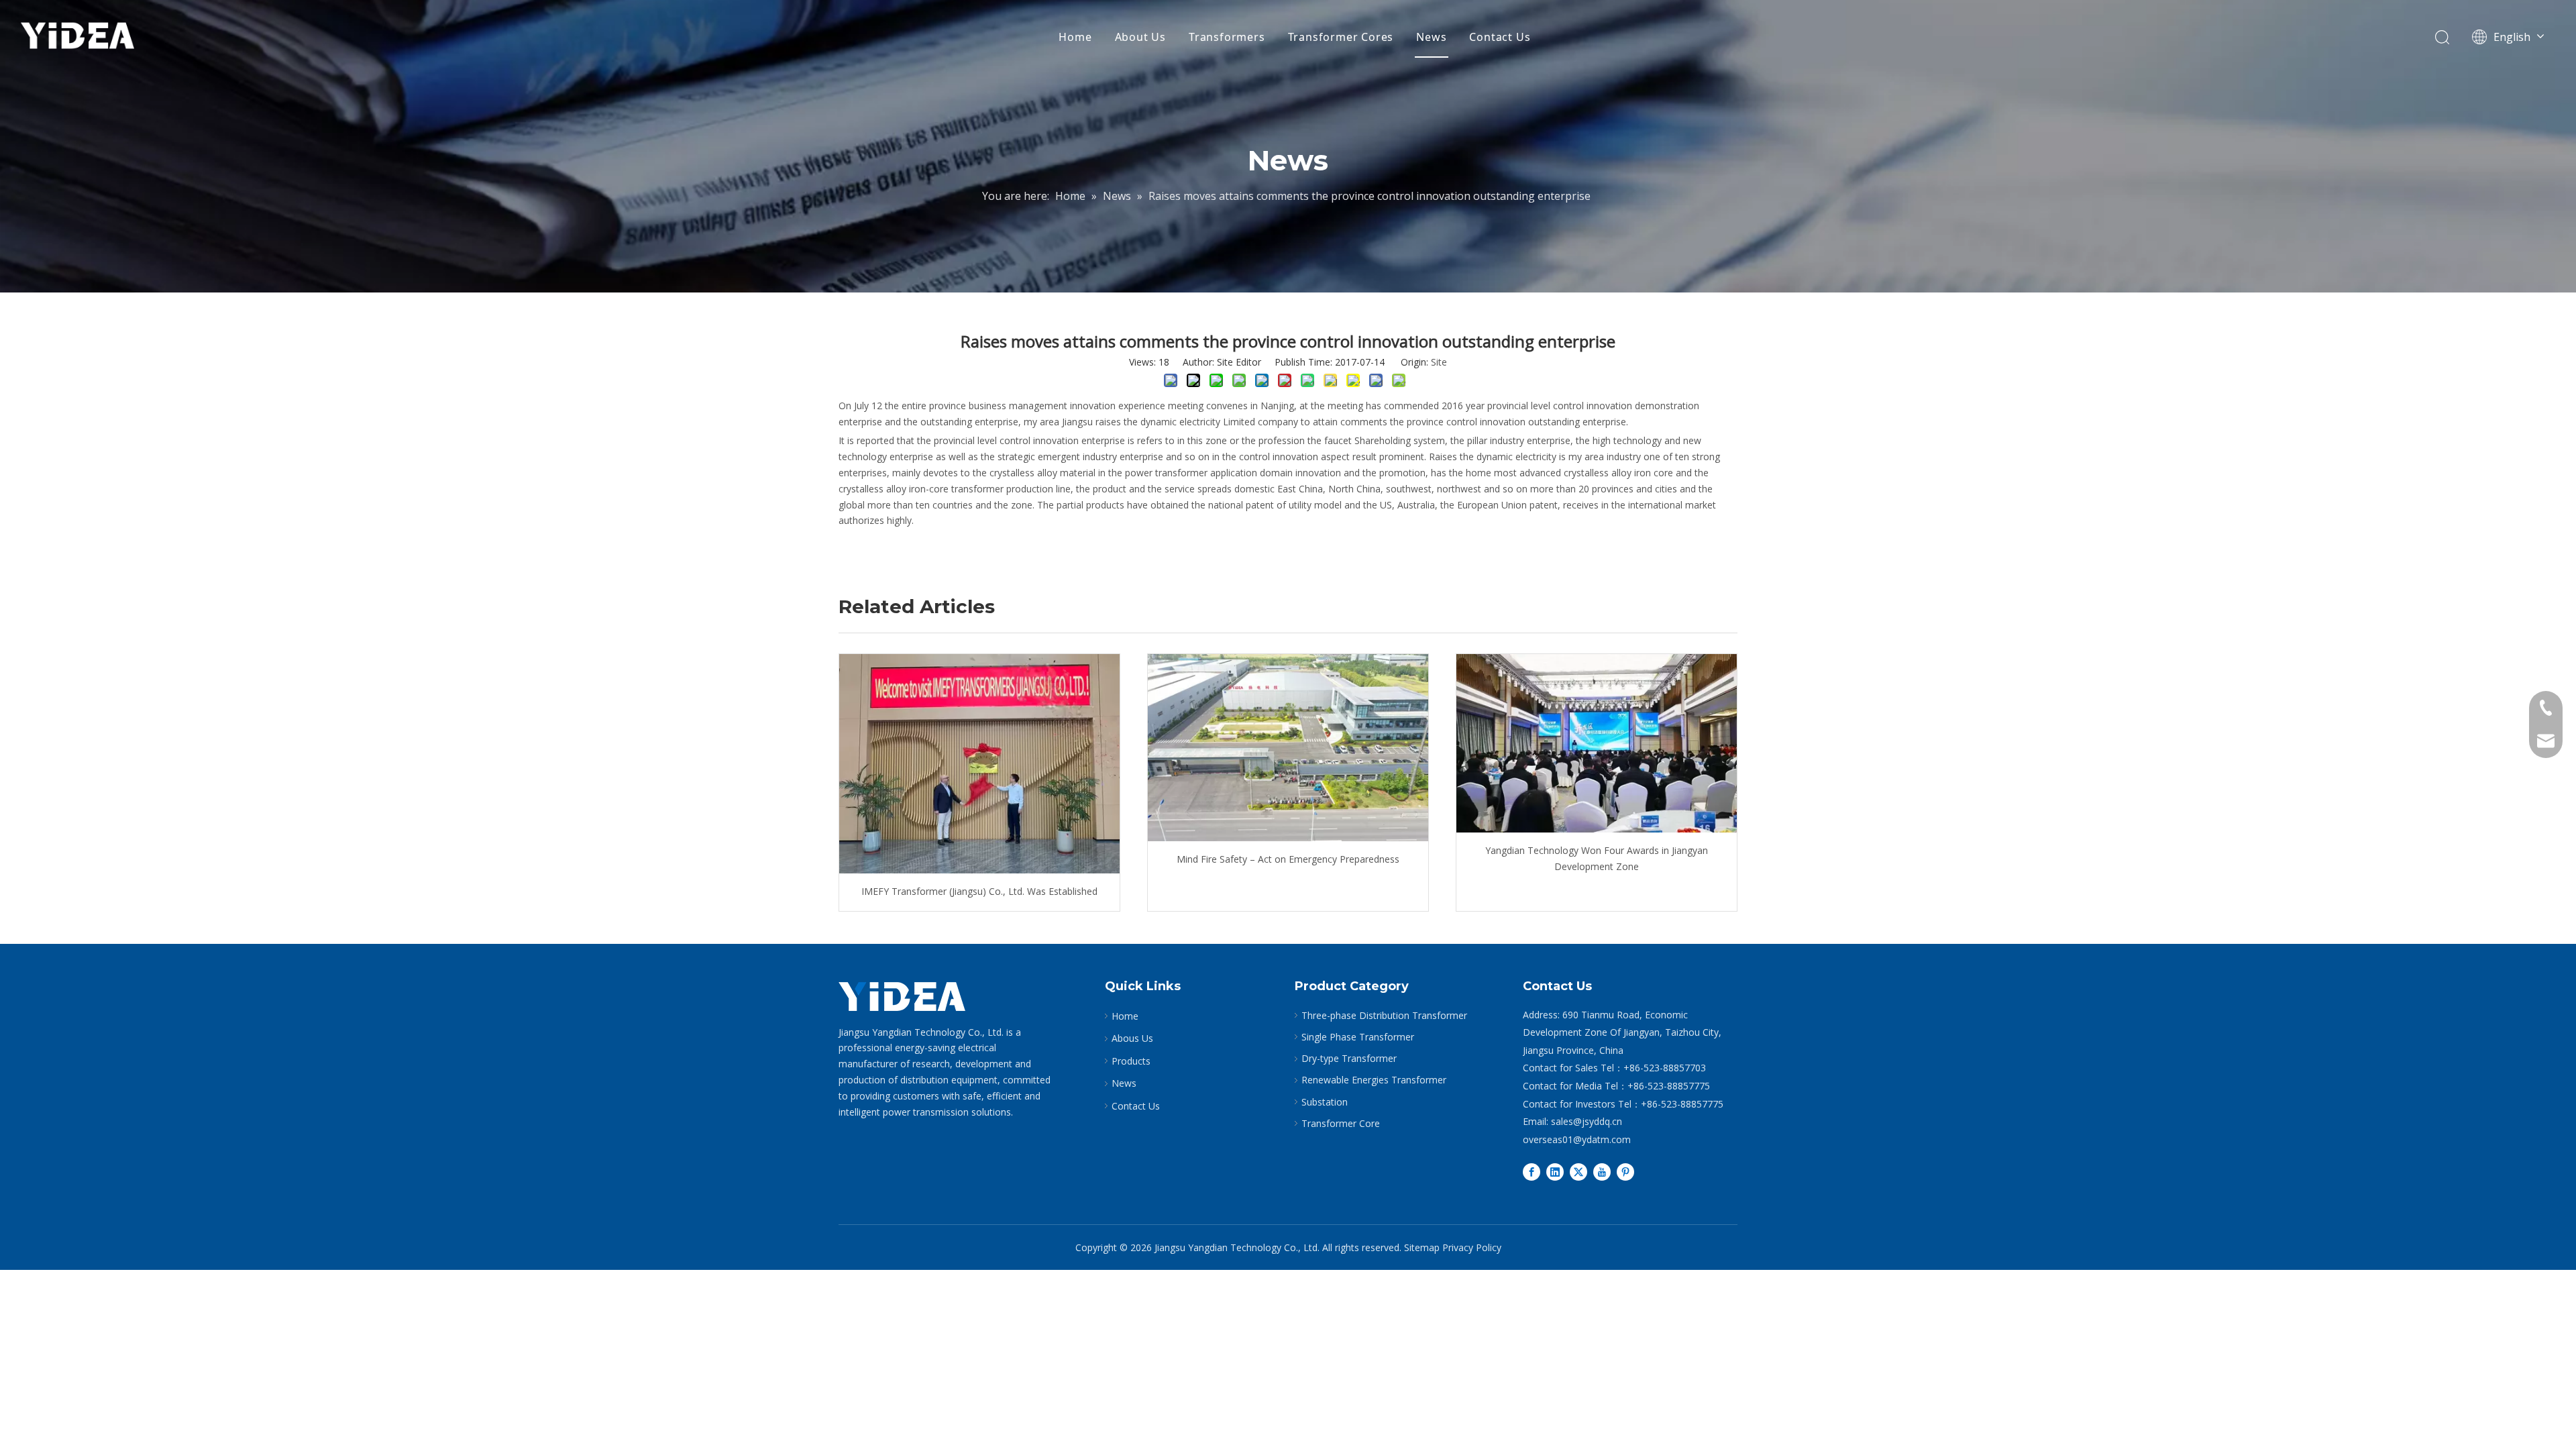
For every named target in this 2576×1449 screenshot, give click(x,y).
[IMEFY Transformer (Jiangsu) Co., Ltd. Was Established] (979, 764)
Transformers (1227, 37)
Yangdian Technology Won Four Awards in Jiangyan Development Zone (1597, 858)
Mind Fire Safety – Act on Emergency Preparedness (1288, 859)
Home (1075, 37)
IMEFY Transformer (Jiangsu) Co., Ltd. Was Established (979, 891)
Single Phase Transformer (1358, 1037)
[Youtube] (1602, 1171)
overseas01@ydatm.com (1577, 1139)
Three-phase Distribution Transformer (1384, 1015)
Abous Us (1132, 1038)
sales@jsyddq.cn (1587, 1121)
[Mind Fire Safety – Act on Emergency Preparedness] (1288, 748)
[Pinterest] (1625, 1171)
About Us (1140, 37)
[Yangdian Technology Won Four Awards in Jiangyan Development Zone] (1597, 743)
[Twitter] (1578, 1171)
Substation (1325, 1102)
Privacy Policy (1472, 1247)
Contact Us (1500, 37)
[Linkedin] (1555, 1171)
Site (1439, 362)
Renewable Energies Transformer (1374, 1080)
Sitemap (1422, 1247)
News (1431, 37)
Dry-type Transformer (1349, 1058)
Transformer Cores (1341, 37)
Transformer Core (1341, 1123)
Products (1131, 1061)
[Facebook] (1532, 1171)
